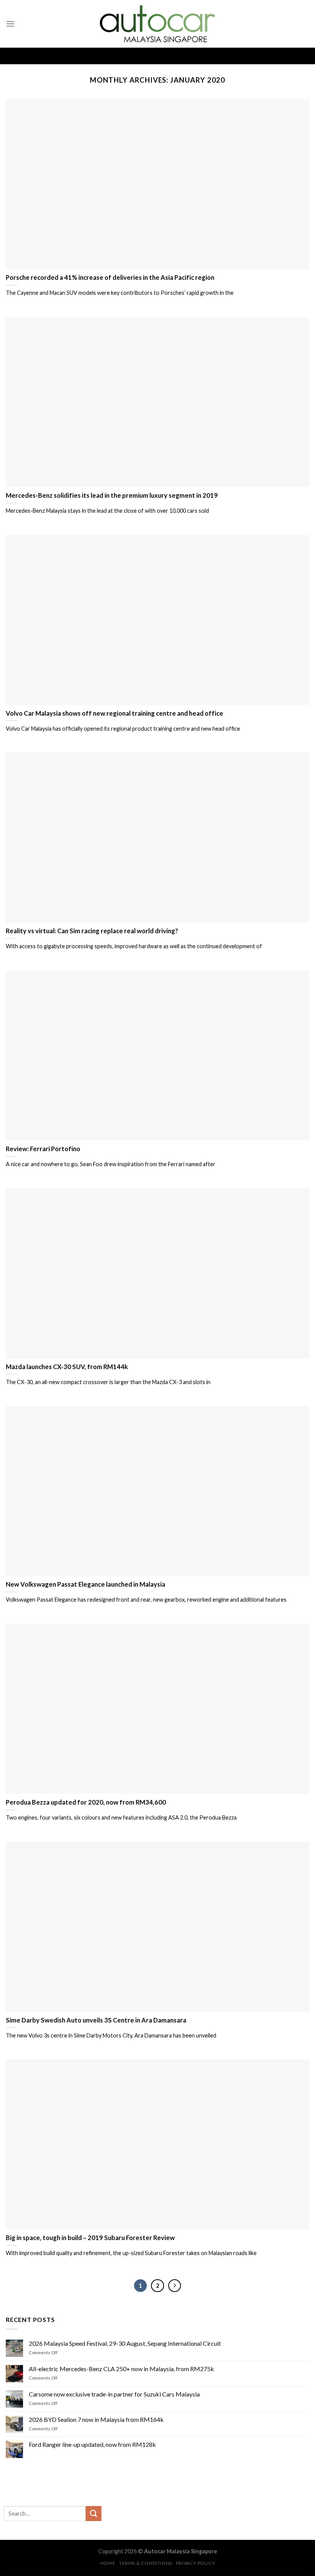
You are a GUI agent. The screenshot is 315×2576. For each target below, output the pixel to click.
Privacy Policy (196, 2563)
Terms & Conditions (146, 2563)
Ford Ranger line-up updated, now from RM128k (92, 2445)
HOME (108, 2563)
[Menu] (10, 24)
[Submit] (93, 2514)
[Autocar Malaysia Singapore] (157, 24)
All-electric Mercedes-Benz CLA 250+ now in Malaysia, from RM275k (121, 2369)
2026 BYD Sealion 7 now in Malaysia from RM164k (96, 2419)
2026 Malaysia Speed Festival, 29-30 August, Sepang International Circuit (125, 2344)
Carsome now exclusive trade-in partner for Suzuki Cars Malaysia (114, 2394)
